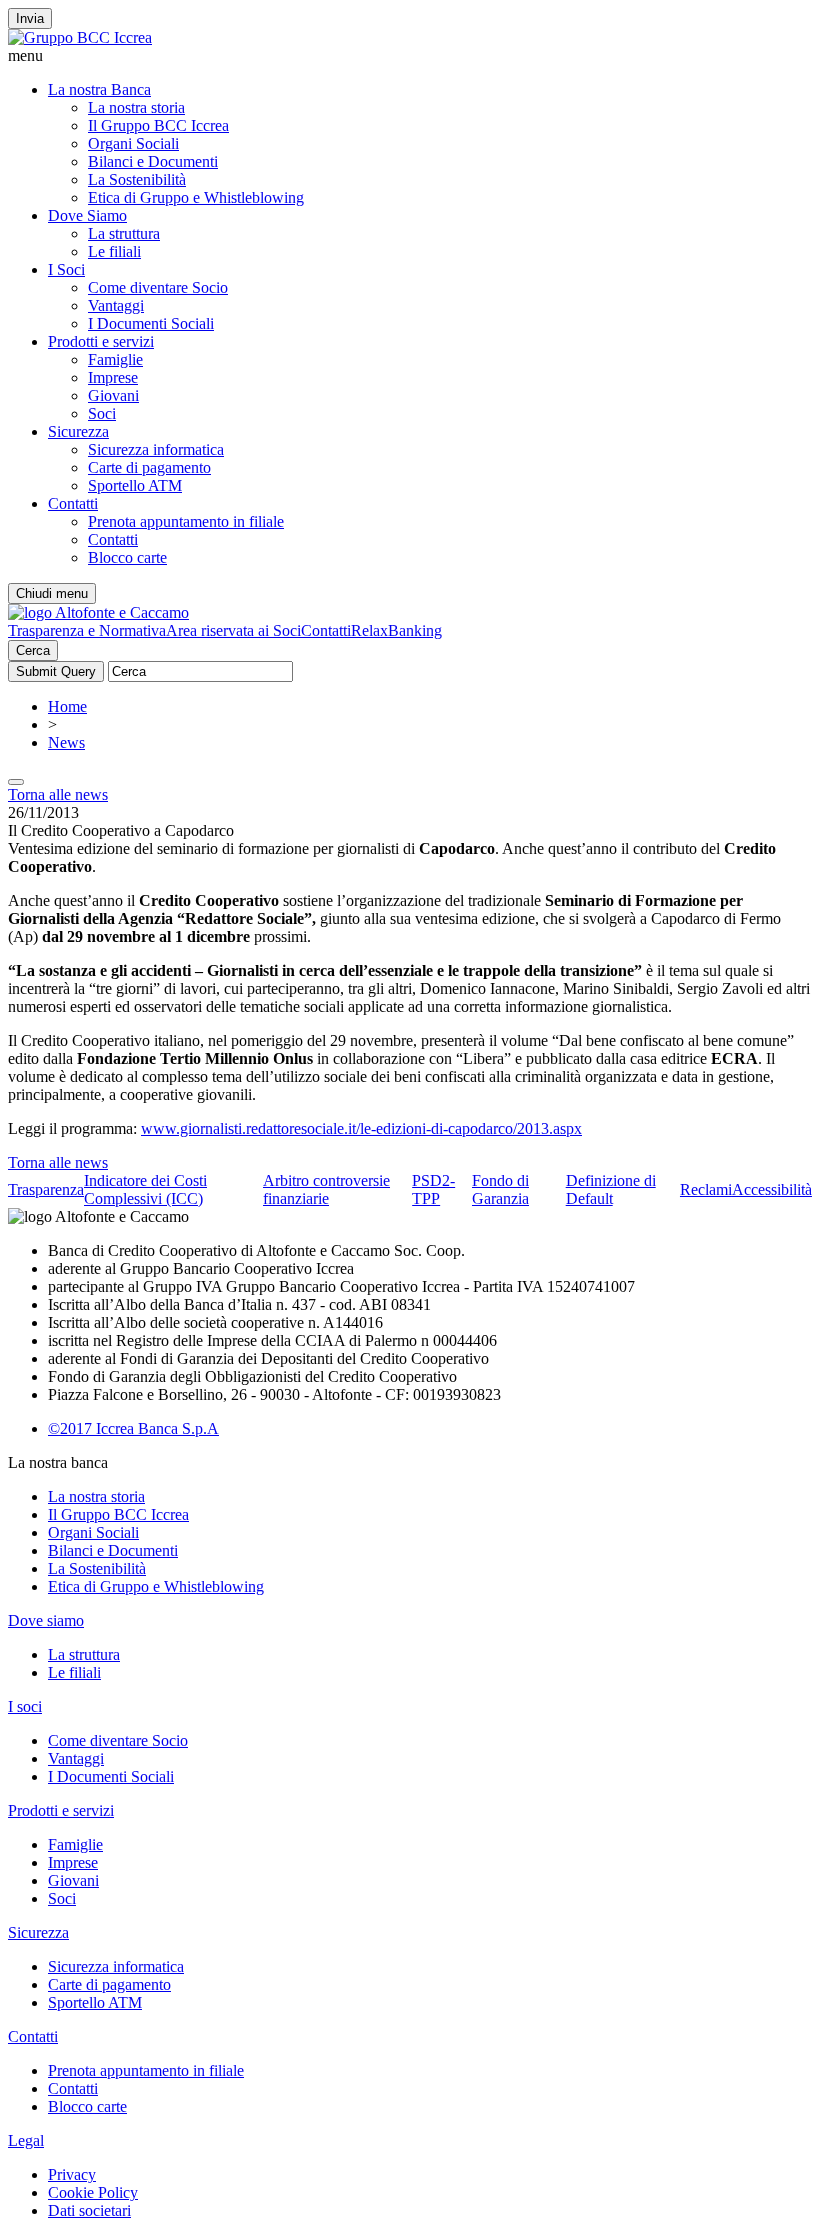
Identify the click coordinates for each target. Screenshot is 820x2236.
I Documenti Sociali (151, 323)
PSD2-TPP (433, 1189)
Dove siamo (46, 1620)
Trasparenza (46, 1189)
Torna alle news (58, 794)
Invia (30, 18)
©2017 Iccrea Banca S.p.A (133, 1428)
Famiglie (115, 359)
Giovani (113, 395)
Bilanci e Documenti (153, 161)
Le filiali (114, 251)
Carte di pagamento (149, 467)
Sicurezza (78, 431)
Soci (102, 413)
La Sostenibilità (137, 179)
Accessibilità (772, 1189)
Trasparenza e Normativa (87, 630)
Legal (26, 2140)
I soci (25, 1706)
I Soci (66, 269)
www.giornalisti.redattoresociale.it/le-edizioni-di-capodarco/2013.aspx (361, 1128)
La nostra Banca (99, 89)
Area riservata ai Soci (233, 630)
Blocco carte (127, 557)
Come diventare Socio (158, 287)
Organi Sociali (133, 143)
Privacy (72, 2174)
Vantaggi (116, 305)
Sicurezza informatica (156, 449)
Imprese (113, 377)
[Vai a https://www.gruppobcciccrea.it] (80, 37)
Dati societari (89, 2210)
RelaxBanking (396, 630)
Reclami (706, 1189)
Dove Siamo (87, 215)
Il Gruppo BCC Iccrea (158, 125)
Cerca (33, 650)
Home (67, 706)
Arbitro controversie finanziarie (326, 1189)
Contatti (73, 503)
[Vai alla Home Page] (98, 612)
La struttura (124, 233)
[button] (410, 56)
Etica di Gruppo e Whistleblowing (196, 197)
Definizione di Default (611, 1189)
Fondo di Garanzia (500, 1189)
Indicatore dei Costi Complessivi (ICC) (145, 1189)
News (66, 742)
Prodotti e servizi (101, 341)
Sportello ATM (135, 485)
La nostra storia (136, 107)
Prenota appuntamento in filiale (186, 521)
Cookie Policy (93, 2192)
